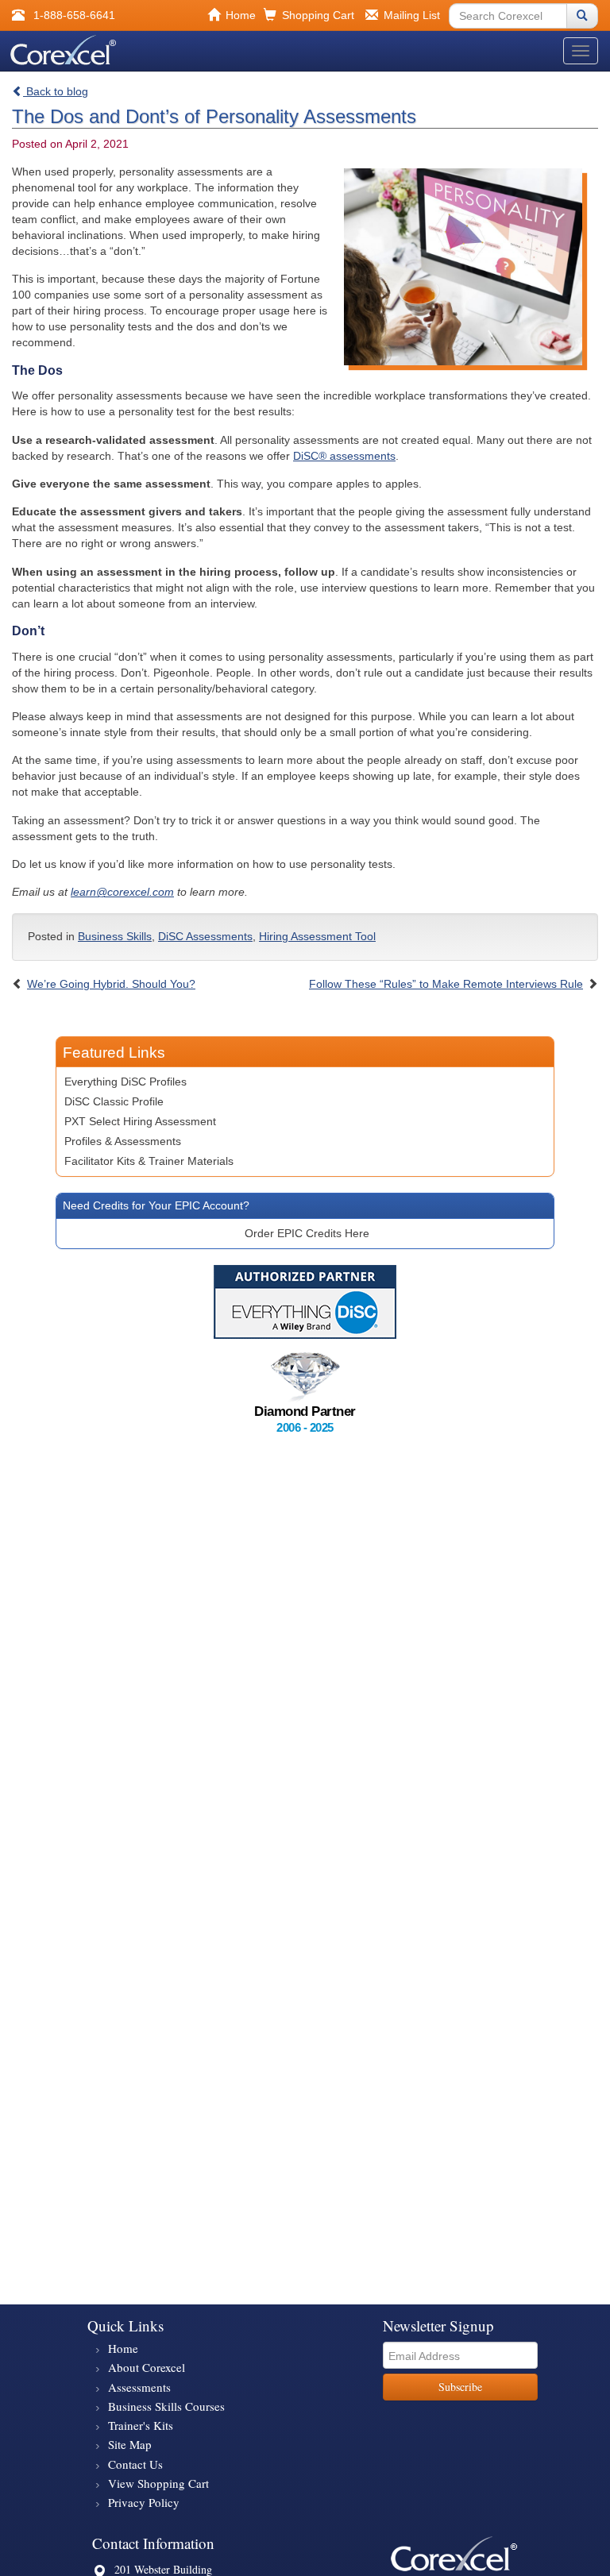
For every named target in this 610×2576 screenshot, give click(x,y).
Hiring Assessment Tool (317, 936)
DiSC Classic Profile (114, 1101)
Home (123, 2348)
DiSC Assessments (205, 936)
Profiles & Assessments (123, 1141)
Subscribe (460, 2387)
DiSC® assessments (344, 456)
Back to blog (56, 91)
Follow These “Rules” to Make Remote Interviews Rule (446, 984)
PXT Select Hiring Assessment (140, 1121)
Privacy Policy (144, 2502)
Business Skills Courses (166, 2406)
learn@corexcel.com (122, 892)
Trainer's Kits (141, 2425)
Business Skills (115, 936)
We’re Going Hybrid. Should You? (111, 984)
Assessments (139, 2387)
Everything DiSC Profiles (125, 1082)
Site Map (130, 2444)
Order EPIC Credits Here (307, 1233)
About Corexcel (147, 2367)
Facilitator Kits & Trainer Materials (149, 1161)
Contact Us (135, 2464)
